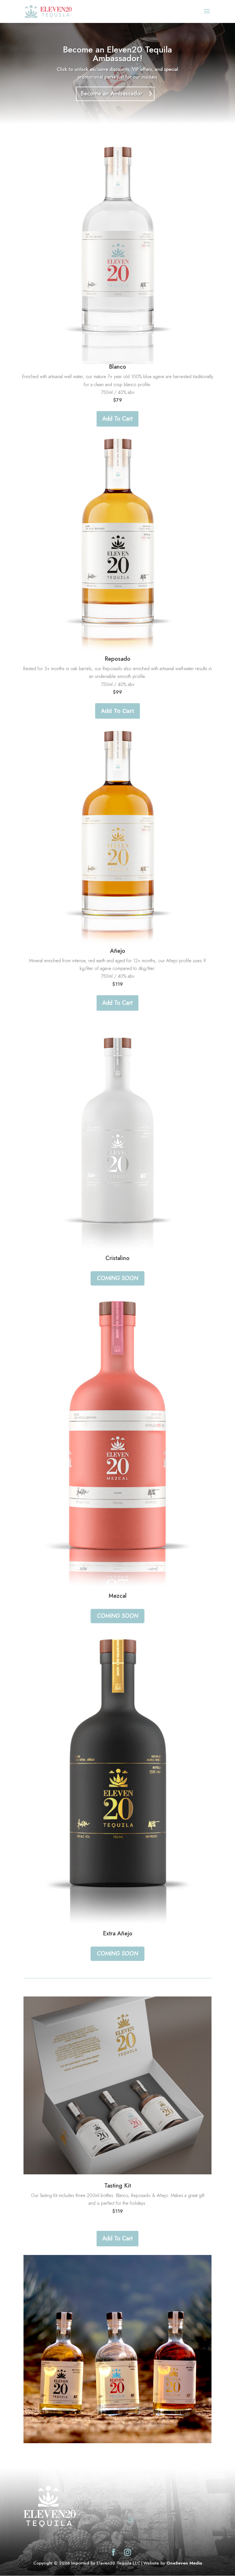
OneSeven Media (184, 2563)
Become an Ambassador (111, 94)
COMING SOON (117, 1278)
